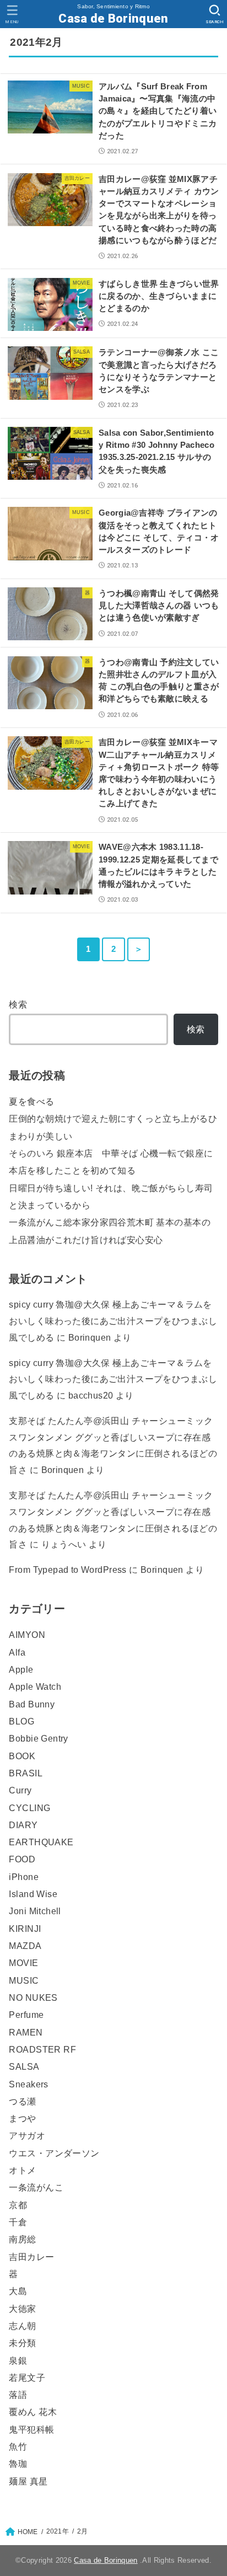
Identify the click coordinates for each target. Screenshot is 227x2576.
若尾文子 (27, 2377)
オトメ (22, 2170)
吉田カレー (31, 2257)
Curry (20, 1790)
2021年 (58, 2531)
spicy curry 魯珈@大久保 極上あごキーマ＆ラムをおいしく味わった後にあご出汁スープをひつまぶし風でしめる (113, 1321)
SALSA (24, 2066)
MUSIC (24, 1980)
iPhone (23, 1877)
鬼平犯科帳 (31, 2429)
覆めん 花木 (33, 2412)
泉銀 (18, 2360)
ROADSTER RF (42, 2049)
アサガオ (27, 2135)
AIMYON (27, 1635)
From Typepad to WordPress (67, 1570)
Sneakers (28, 2084)
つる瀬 (22, 2101)
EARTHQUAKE (41, 1842)
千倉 (18, 2222)
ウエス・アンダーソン (54, 2153)
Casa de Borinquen (113, 18)
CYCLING (29, 1808)
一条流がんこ (36, 2187)
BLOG (21, 1721)
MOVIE (23, 1963)
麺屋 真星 (28, 2481)
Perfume (26, 2015)
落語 (18, 2395)
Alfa (17, 1652)
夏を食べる (31, 1101)
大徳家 (22, 2309)
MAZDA (25, 1946)
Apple (21, 1669)
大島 (18, 2291)
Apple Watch (35, 1686)
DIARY (23, 1825)
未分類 (22, 2343)
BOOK (22, 1756)
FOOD (22, 1859)
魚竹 (18, 2446)
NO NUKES (33, 1997)
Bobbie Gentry (38, 1738)
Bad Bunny (32, 1704)
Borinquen (63, 1470)
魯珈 (18, 2463)
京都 (18, 2205)
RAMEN (26, 2032)
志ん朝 (22, 2326)
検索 (18, 1004)
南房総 (22, 2239)
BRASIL (25, 1773)
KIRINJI (25, 1929)
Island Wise (33, 1894)
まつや (22, 2118)
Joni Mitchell (35, 1911)
